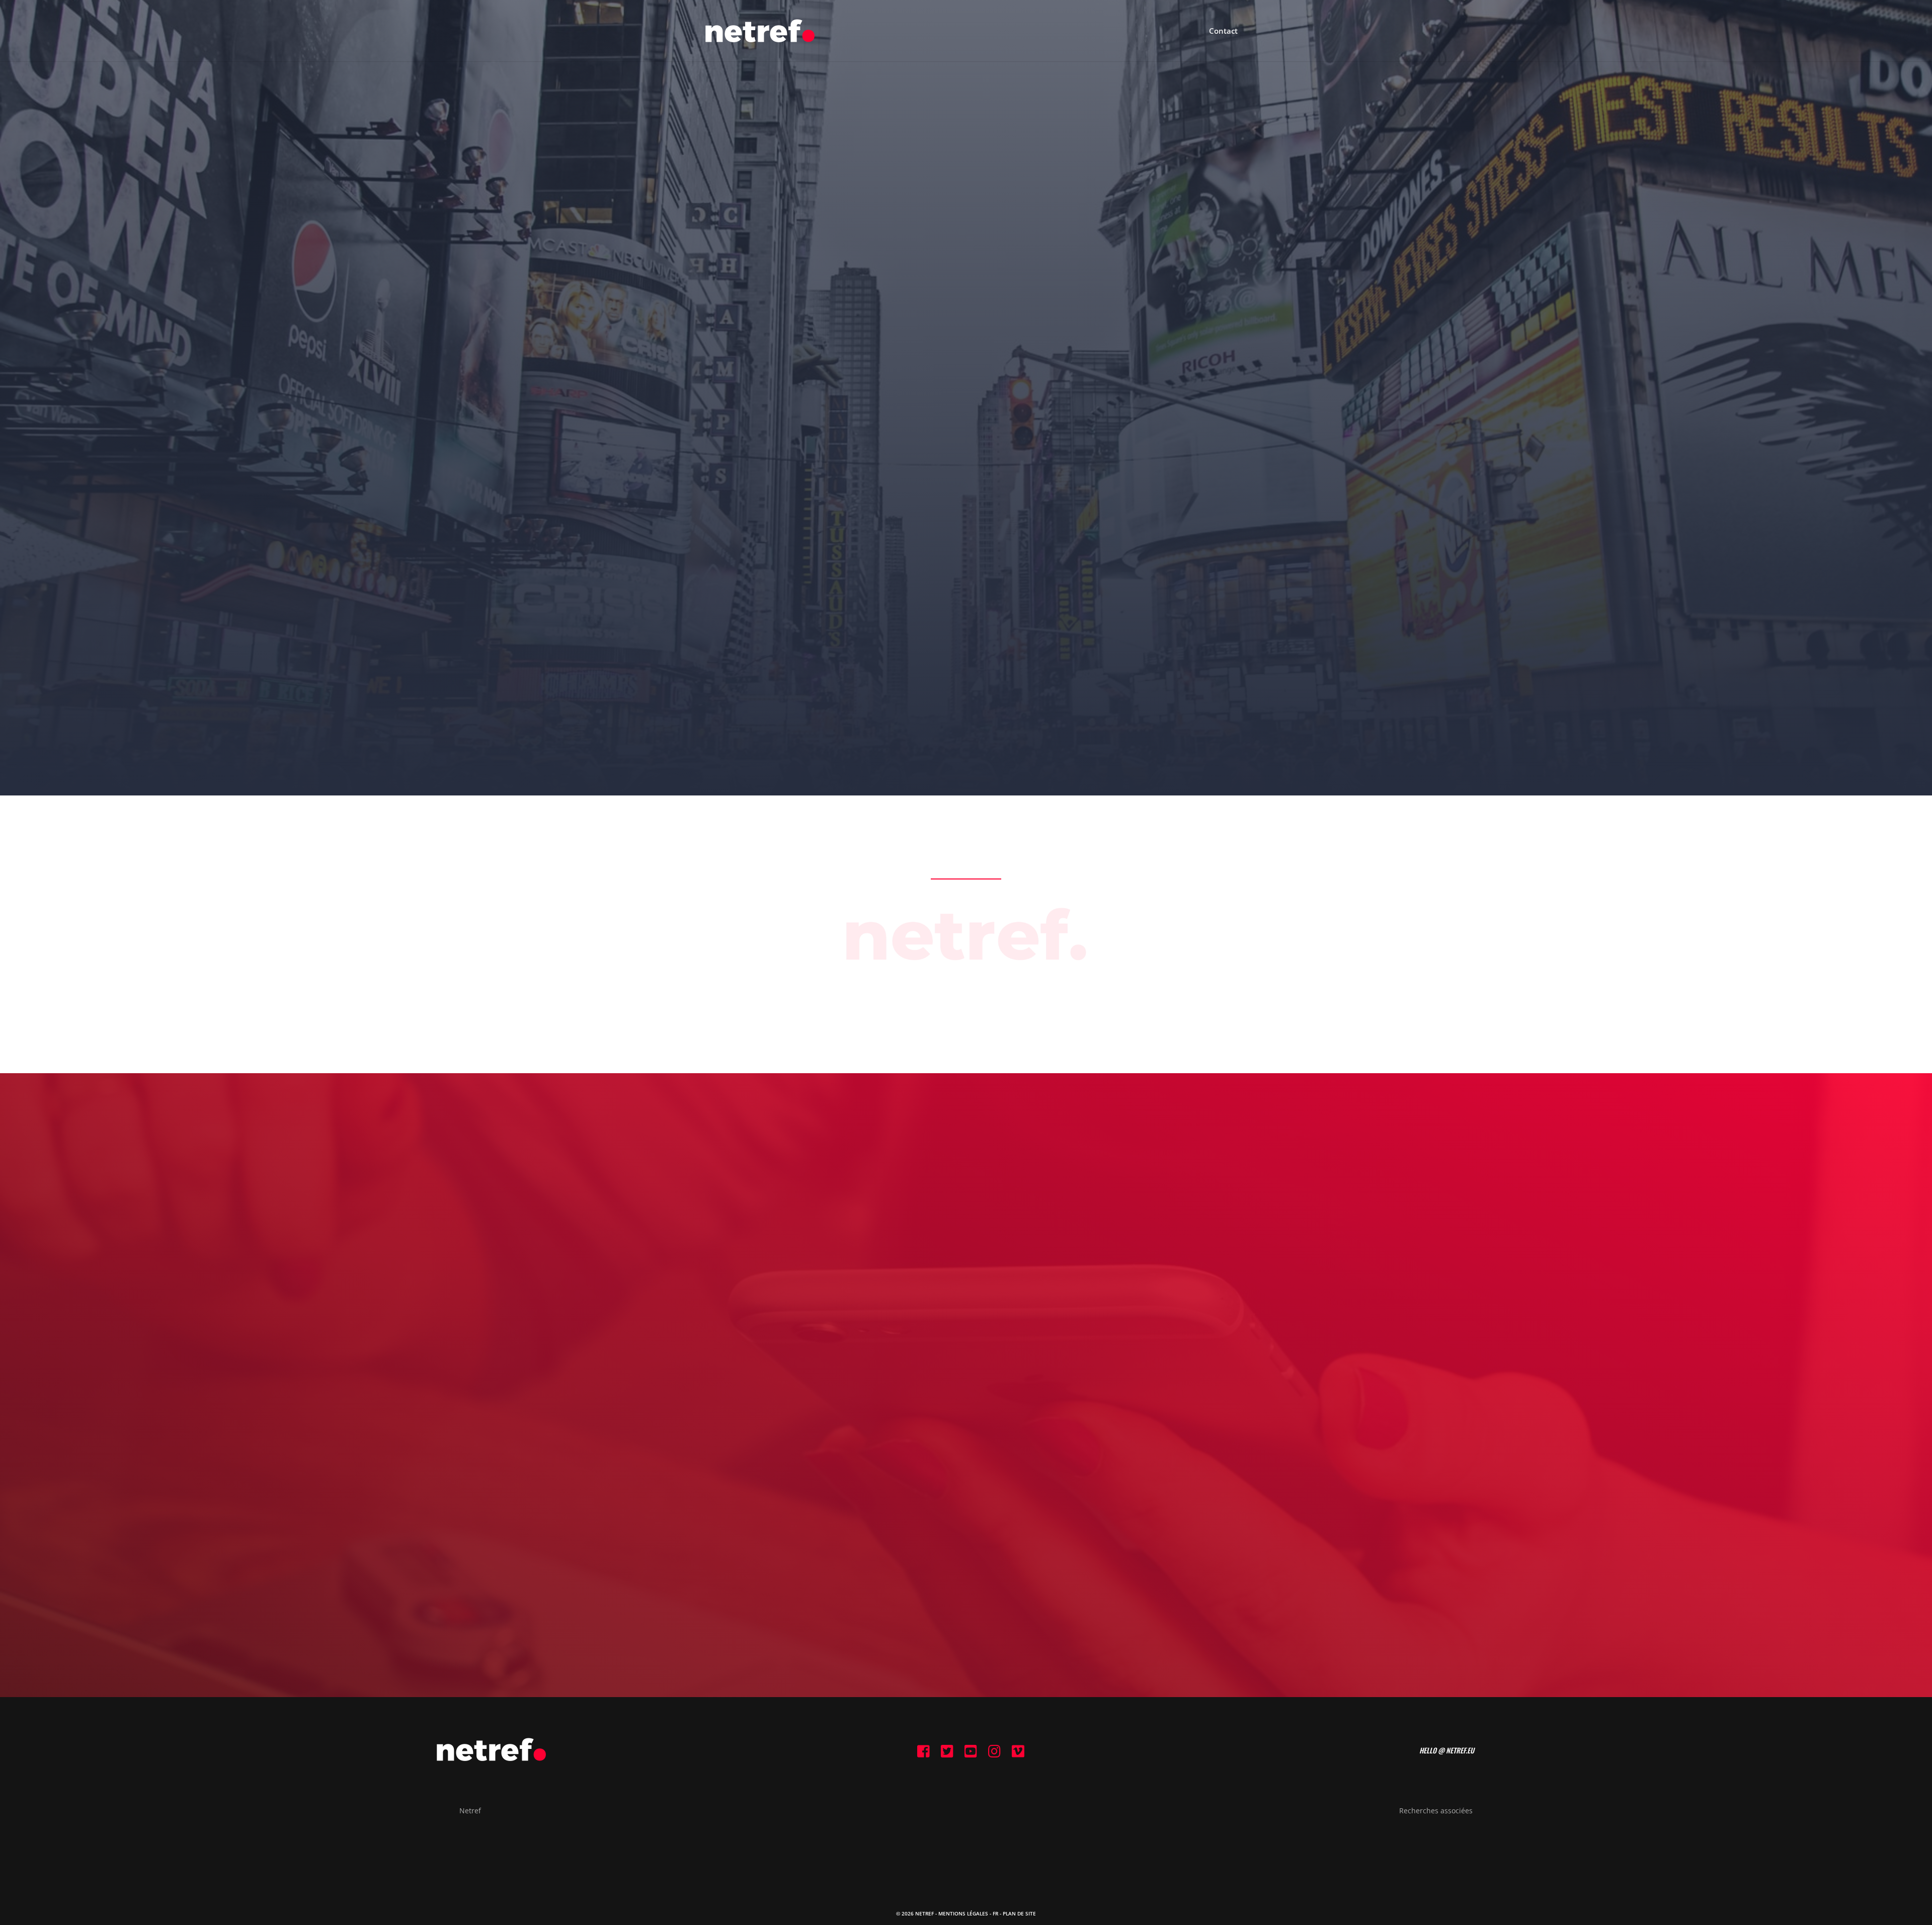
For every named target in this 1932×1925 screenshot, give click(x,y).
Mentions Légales (963, 1913)
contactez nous (966, 1434)
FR (995, 1913)
